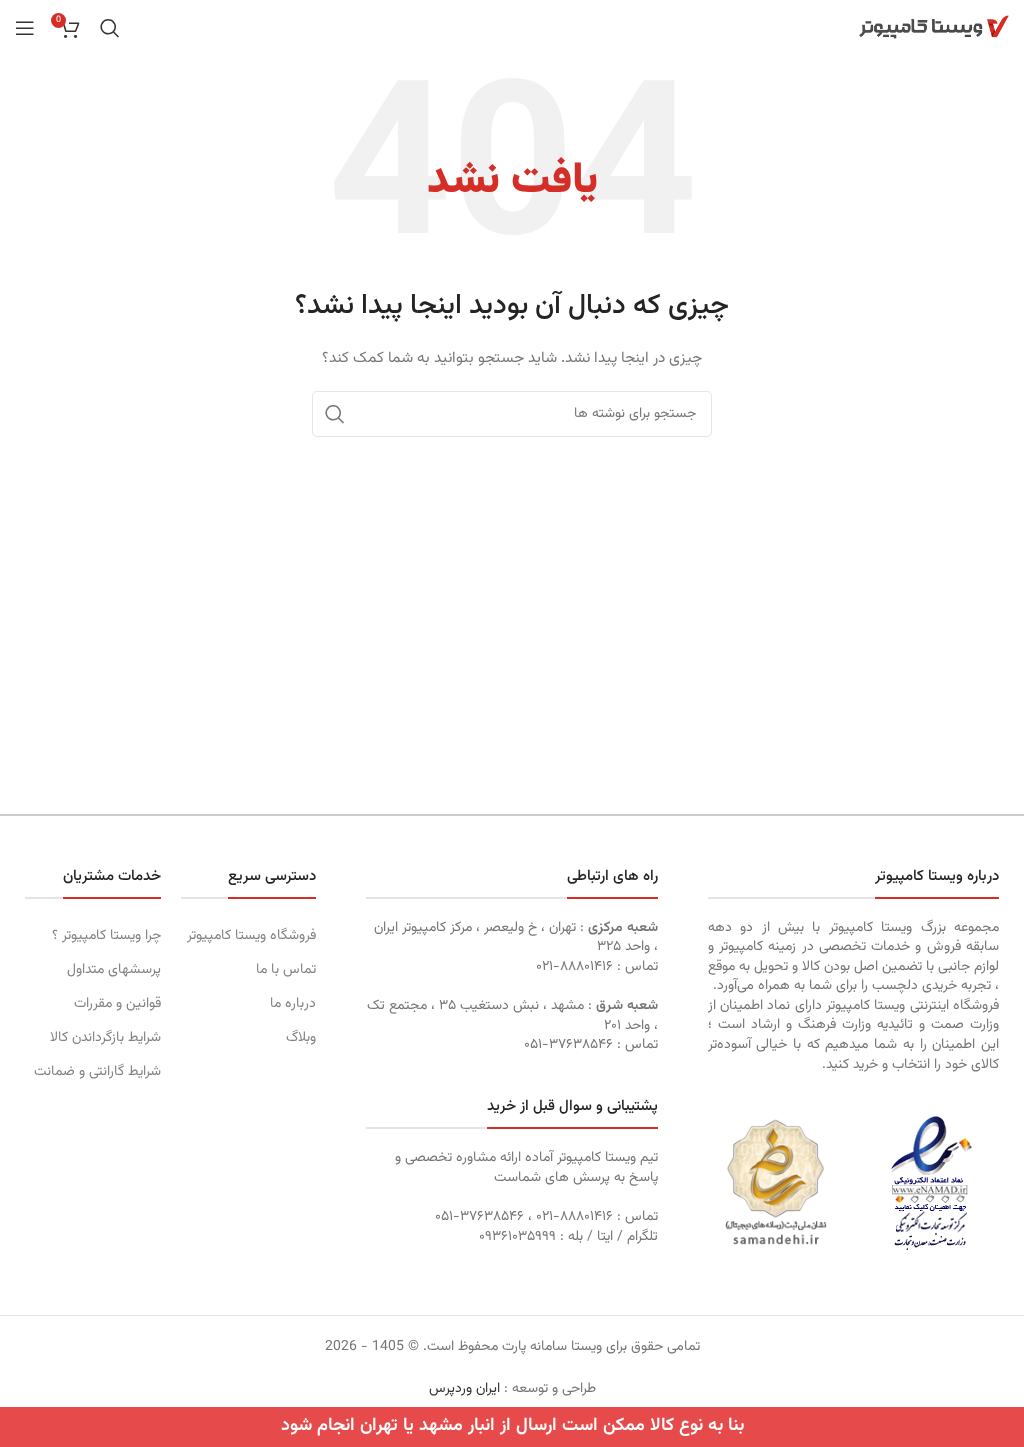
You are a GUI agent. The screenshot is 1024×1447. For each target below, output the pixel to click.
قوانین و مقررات (117, 1004)
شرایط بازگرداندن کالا (105, 1038)
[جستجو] (110, 28)
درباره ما (293, 1004)
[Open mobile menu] (25, 28)
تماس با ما (286, 970)
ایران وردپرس (464, 1389)
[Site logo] (934, 28)
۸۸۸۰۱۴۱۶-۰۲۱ (574, 967)
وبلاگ (301, 1038)
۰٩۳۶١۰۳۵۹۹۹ (517, 1237)
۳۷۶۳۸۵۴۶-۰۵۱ (568, 1045)
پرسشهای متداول (114, 970)
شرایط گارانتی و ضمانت (97, 1072)
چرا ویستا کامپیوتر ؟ (106, 936)
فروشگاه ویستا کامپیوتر (251, 936)
